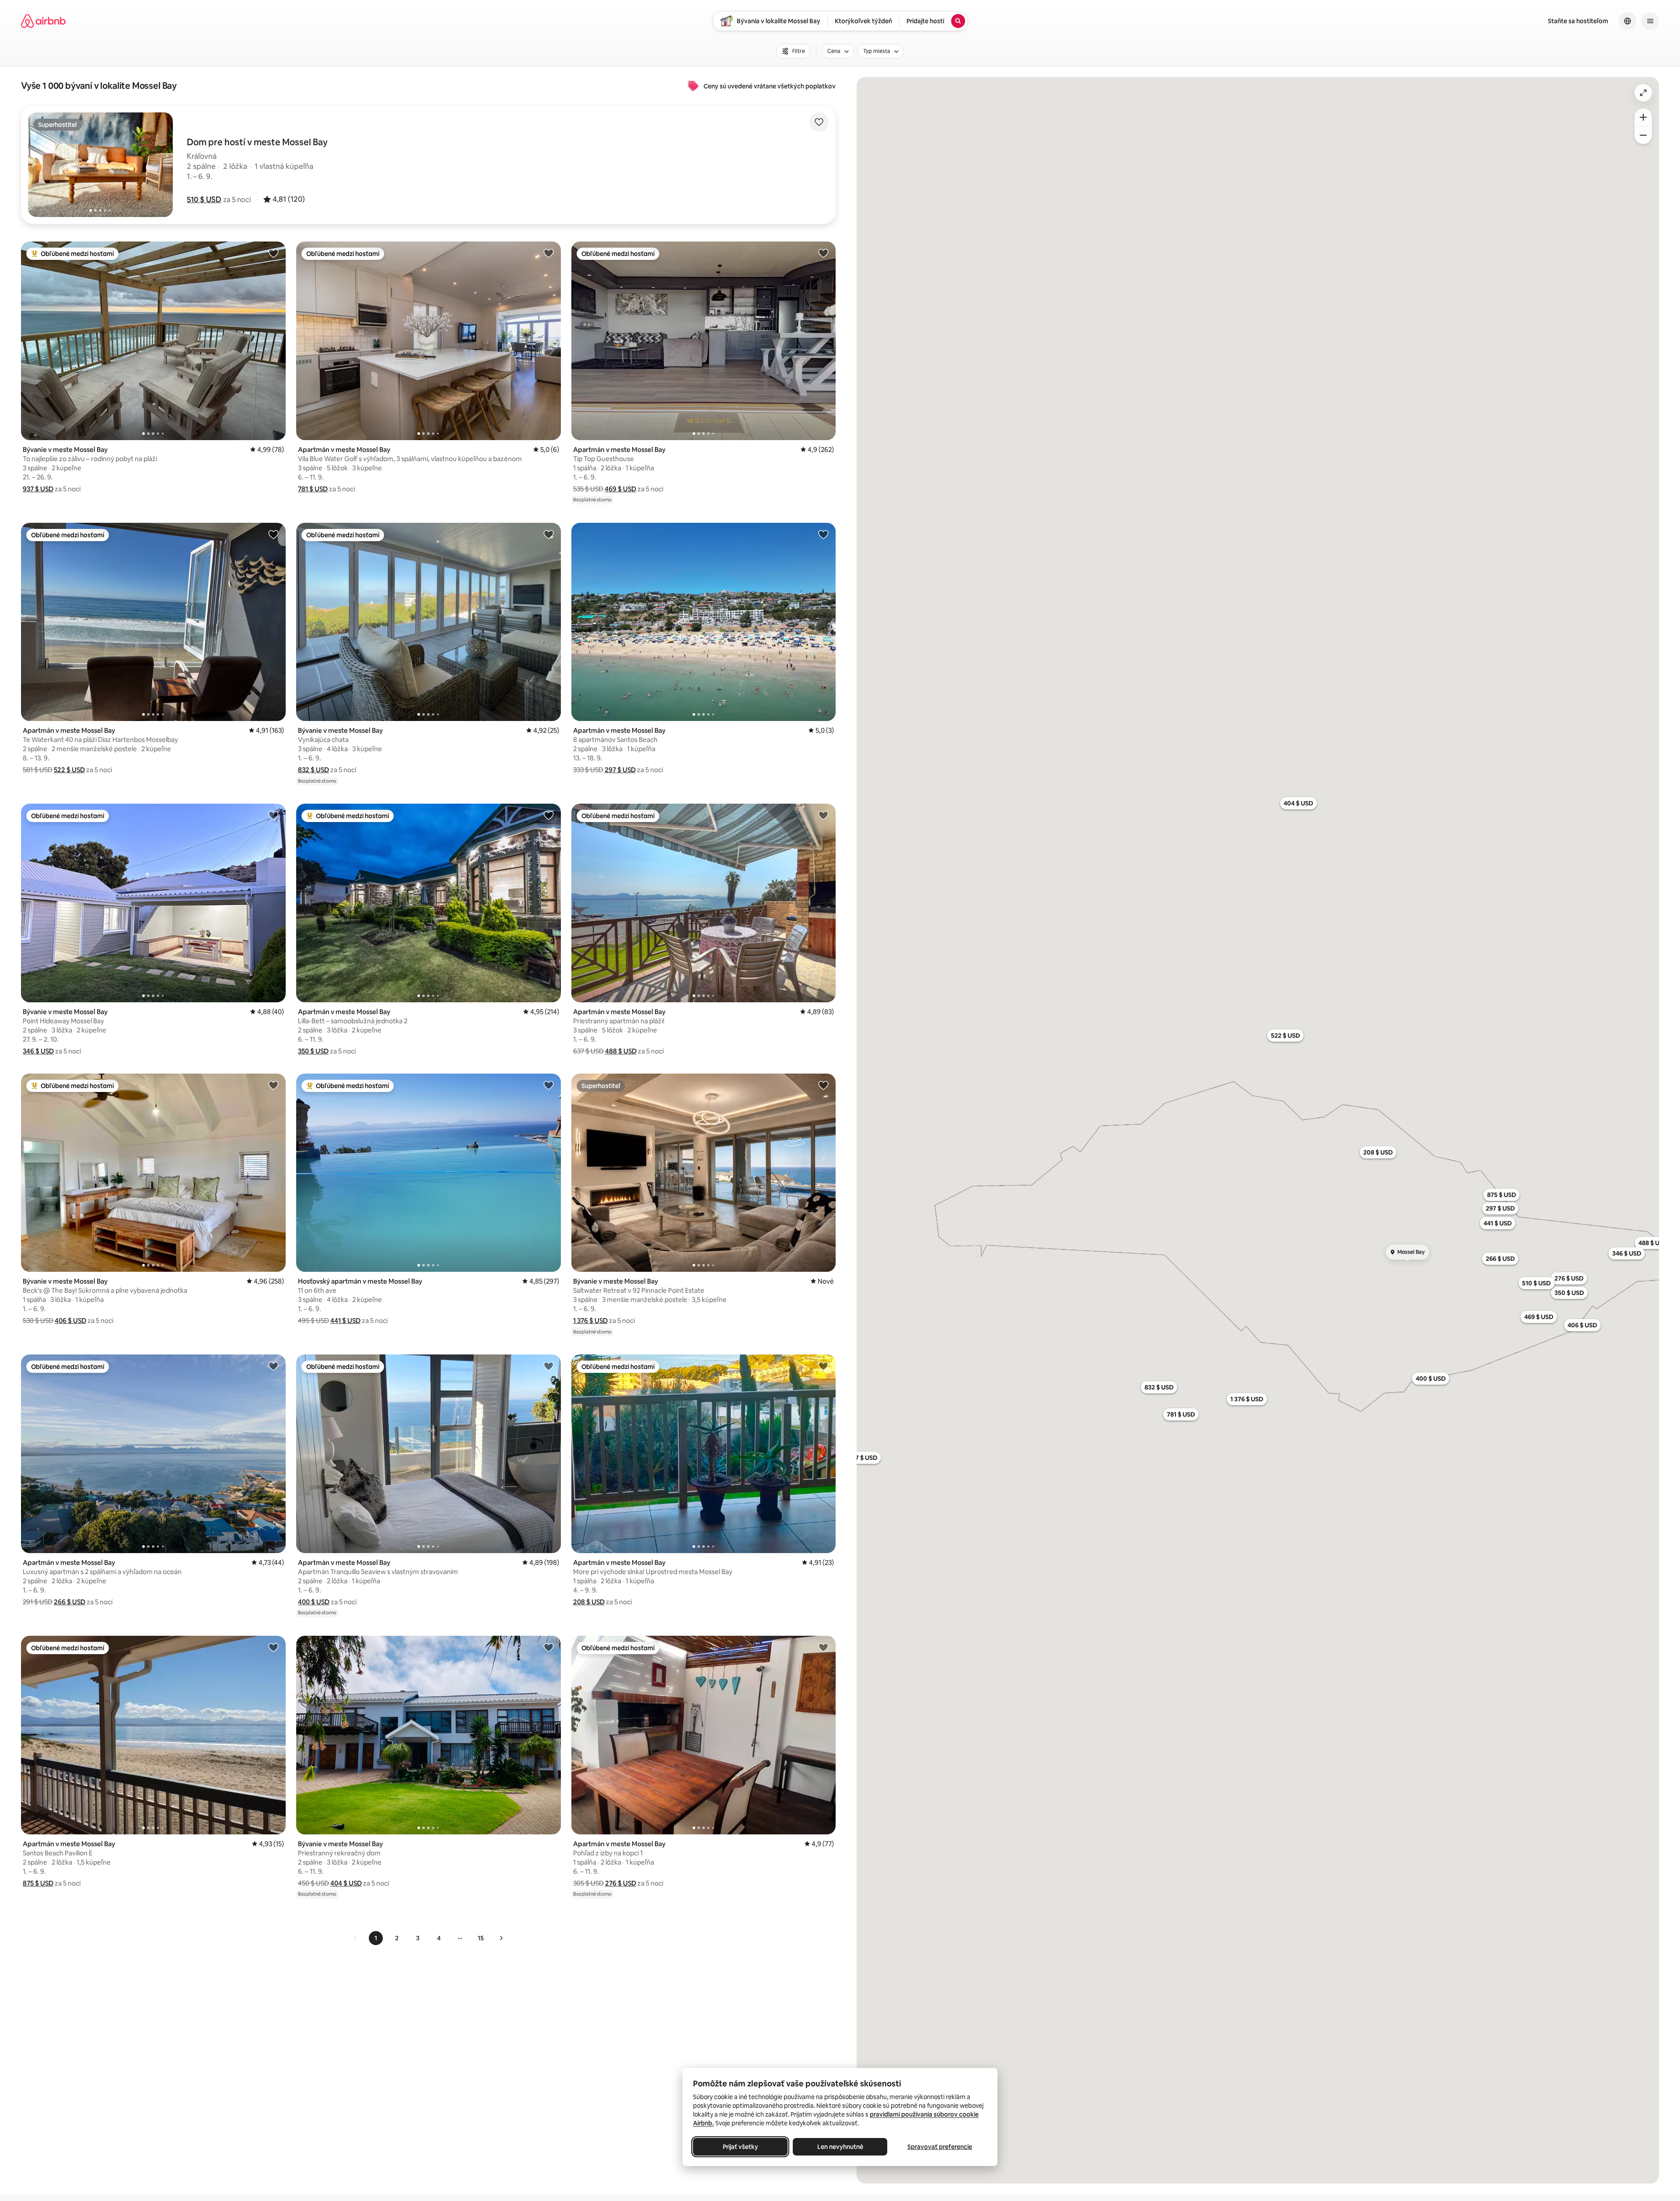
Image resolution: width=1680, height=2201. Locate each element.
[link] (356, 1938)
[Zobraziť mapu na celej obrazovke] (1643, 93)
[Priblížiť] (1643, 117)
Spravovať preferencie (940, 2147)
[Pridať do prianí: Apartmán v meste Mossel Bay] (549, 253)
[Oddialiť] (1643, 135)
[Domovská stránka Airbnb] (43, 21)
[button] (204, 199)
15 (481, 1938)
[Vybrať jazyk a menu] (1627, 21)
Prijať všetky (740, 2147)
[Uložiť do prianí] (819, 122)
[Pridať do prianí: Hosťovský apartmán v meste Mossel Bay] (549, 1085)
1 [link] (376, 1938)
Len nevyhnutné (840, 2147)
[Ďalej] (501, 1938)
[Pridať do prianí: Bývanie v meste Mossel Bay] (273, 253)
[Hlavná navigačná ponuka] (1650, 21)
